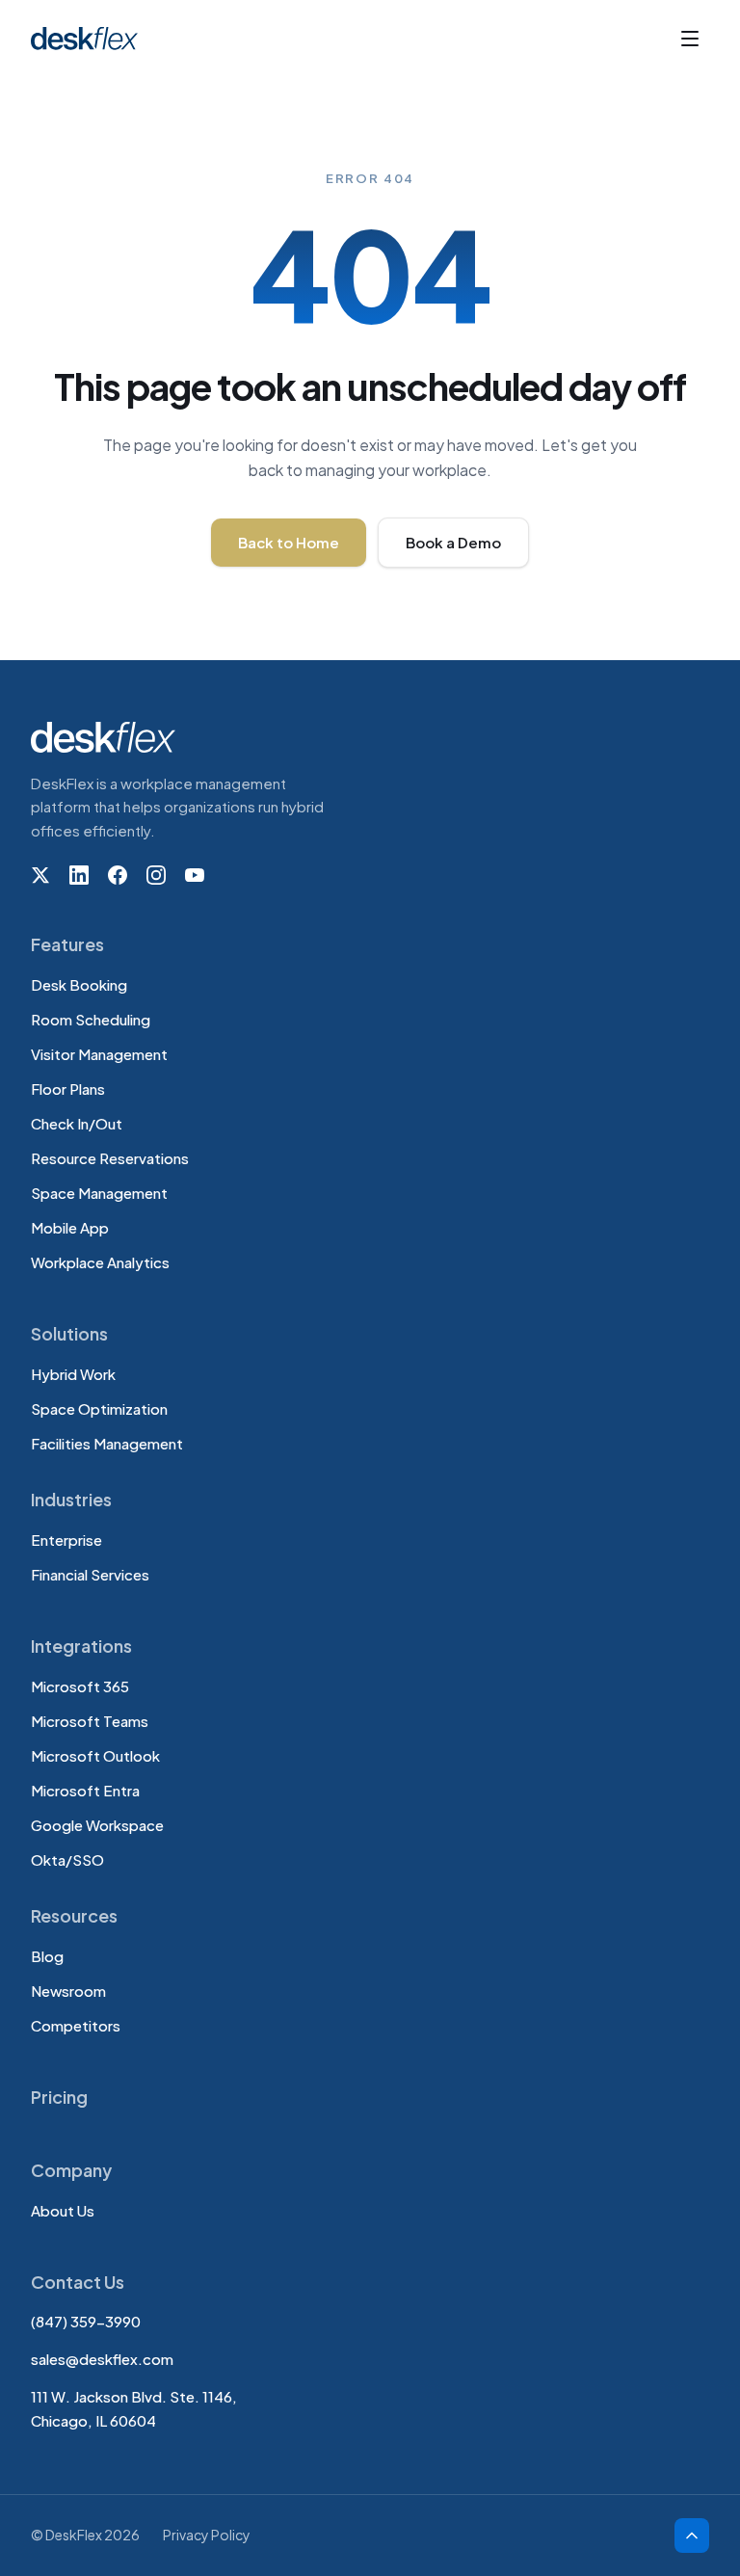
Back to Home (289, 542)
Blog (47, 1956)
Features (67, 944)
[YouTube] (195, 875)
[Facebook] (118, 875)
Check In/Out (77, 1123)
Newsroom (68, 1991)
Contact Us (78, 2282)
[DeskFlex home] (90, 39)
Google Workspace (97, 1825)
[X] (40, 875)
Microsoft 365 (80, 1686)
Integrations (81, 1646)
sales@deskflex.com (102, 2359)
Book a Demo (453, 542)
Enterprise (66, 1540)
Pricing (59, 2097)
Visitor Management (99, 1054)
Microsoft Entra (85, 1790)
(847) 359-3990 (86, 2321)
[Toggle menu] (690, 39)
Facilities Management (107, 1443)
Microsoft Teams (90, 1721)
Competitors (76, 2025)
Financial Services (90, 1574)
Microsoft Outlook (95, 1755)
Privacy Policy (207, 2535)
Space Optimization (99, 1408)
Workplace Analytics (100, 1262)
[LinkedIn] (79, 875)
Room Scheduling (91, 1019)
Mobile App (70, 1227)
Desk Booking (79, 984)
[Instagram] (156, 875)
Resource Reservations (110, 1158)
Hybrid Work (73, 1374)
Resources (74, 1915)
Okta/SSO (67, 1859)
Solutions (69, 1333)
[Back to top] (692, 2536)
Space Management (99, 1193)
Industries (71, 1499)
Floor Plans (68, 1089)
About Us (63, 2210)
